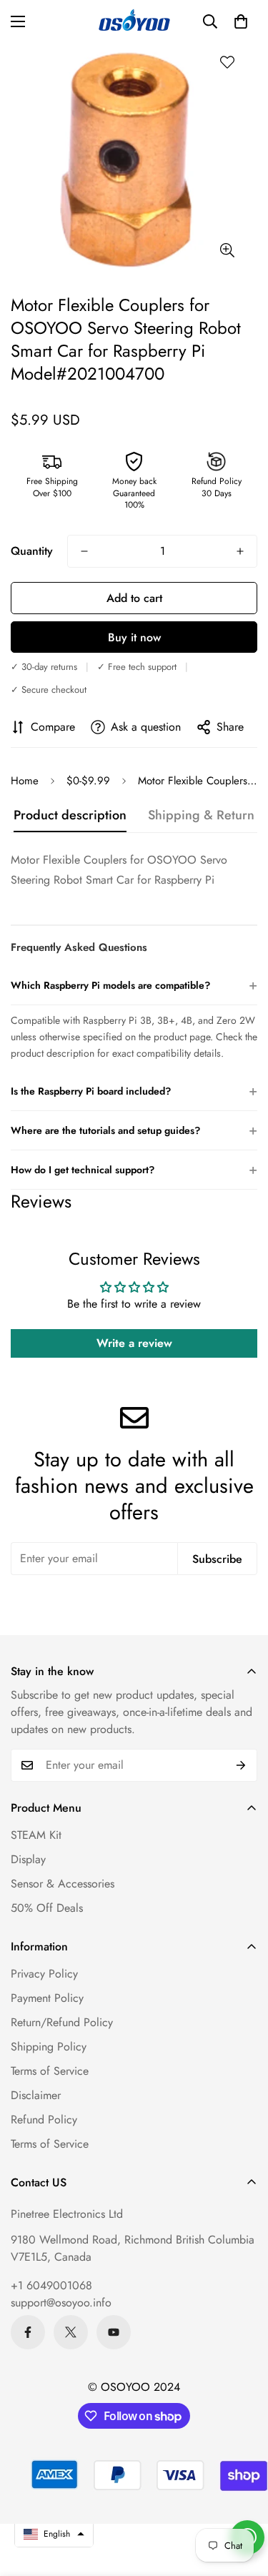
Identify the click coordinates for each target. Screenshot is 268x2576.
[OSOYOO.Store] (134, 21)
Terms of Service (50, 2071)
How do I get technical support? (134, 1169)
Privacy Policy (44, 1974)
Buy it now (134, 637)
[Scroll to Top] (242, 2500)
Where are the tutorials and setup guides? (134, 1130)
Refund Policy (44, 2119)
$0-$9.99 (88, 781)
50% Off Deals (47, 1908)
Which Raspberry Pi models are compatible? (134, 985)
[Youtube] (114, 2332)
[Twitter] (71, 2332)
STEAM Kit (36, 1835)
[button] (241, 21)
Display (28, 1859)
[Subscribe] (241, 1765)
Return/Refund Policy (62, 2022)
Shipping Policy (49, 2047)
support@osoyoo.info (61, 2303)
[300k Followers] (28, 2332)
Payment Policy (47, 1998)
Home (25, 781)
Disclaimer (36, 2095)
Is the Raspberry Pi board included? (134, 1091)
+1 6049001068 (51, 2285)
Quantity (32, 551)
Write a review (134, 1343)
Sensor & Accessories (63, 1884)
